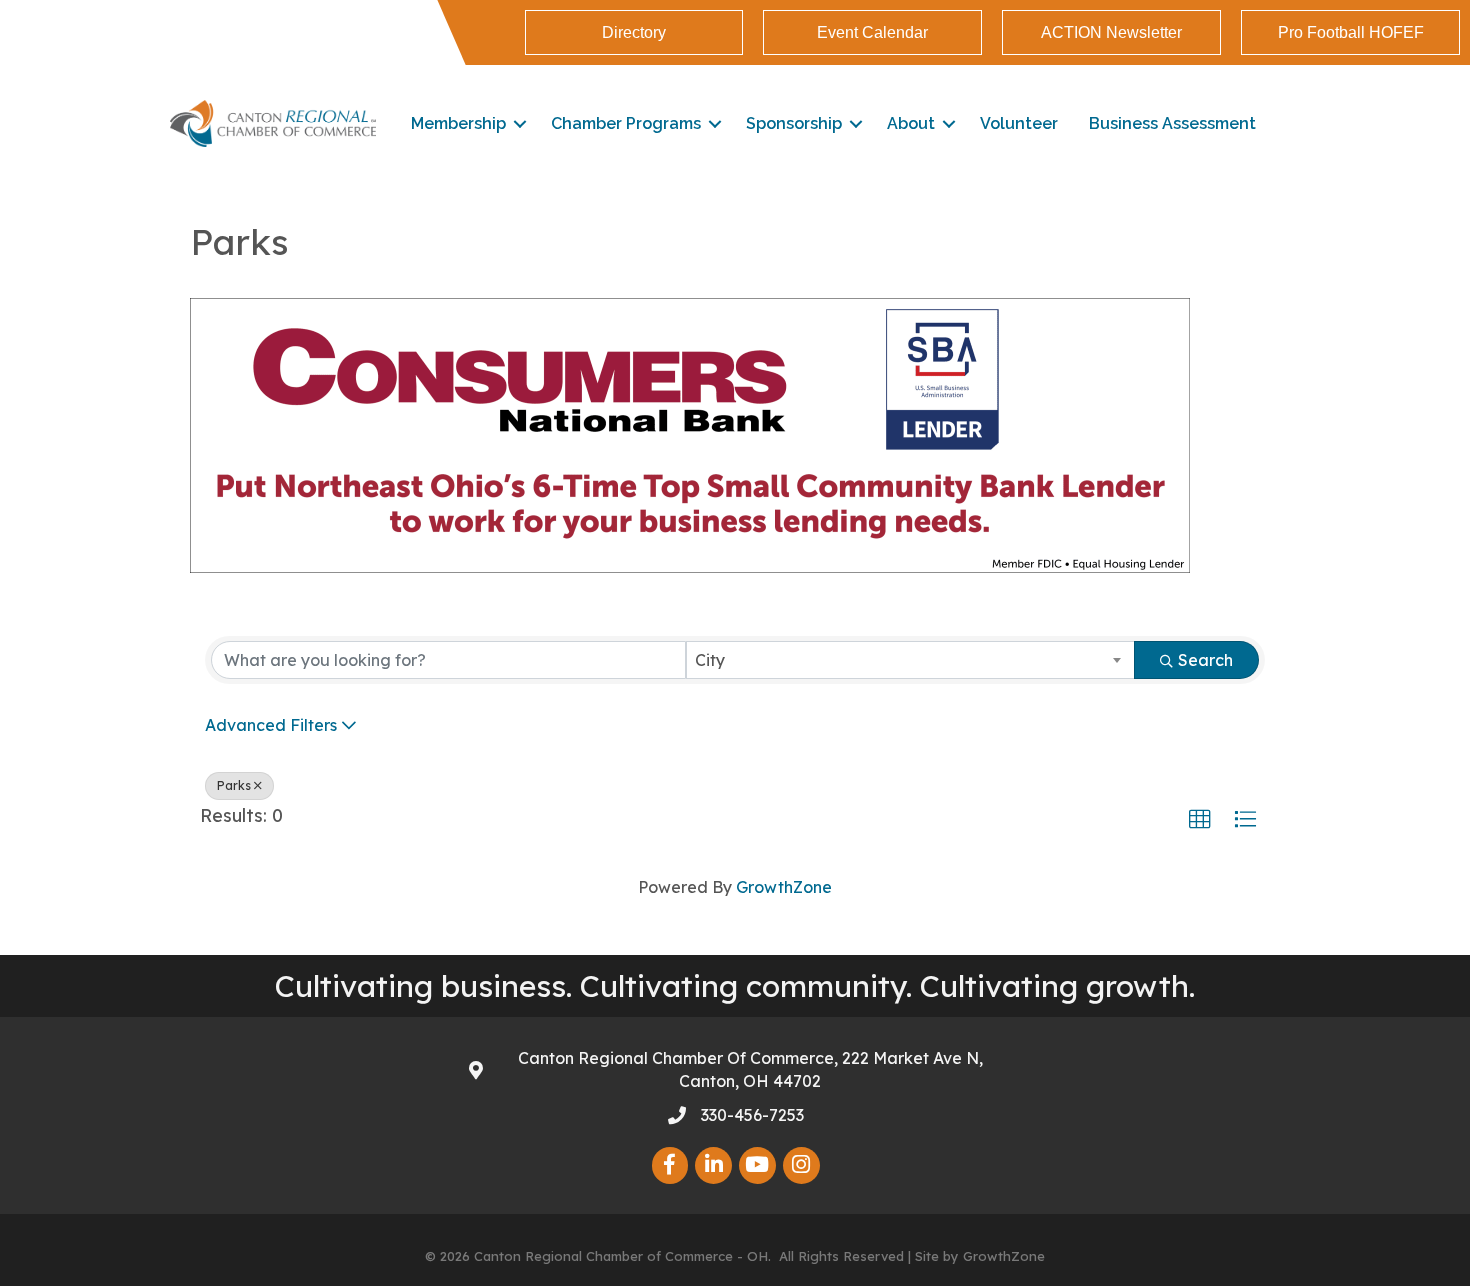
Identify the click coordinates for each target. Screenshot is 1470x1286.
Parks (234, 785)
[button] (1200, 820)
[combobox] (910, 660)
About (911, 123)
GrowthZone (784, 887)
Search (1205, 660)
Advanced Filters (271, 725)
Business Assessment (1172, 123)
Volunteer (1019, 123)
